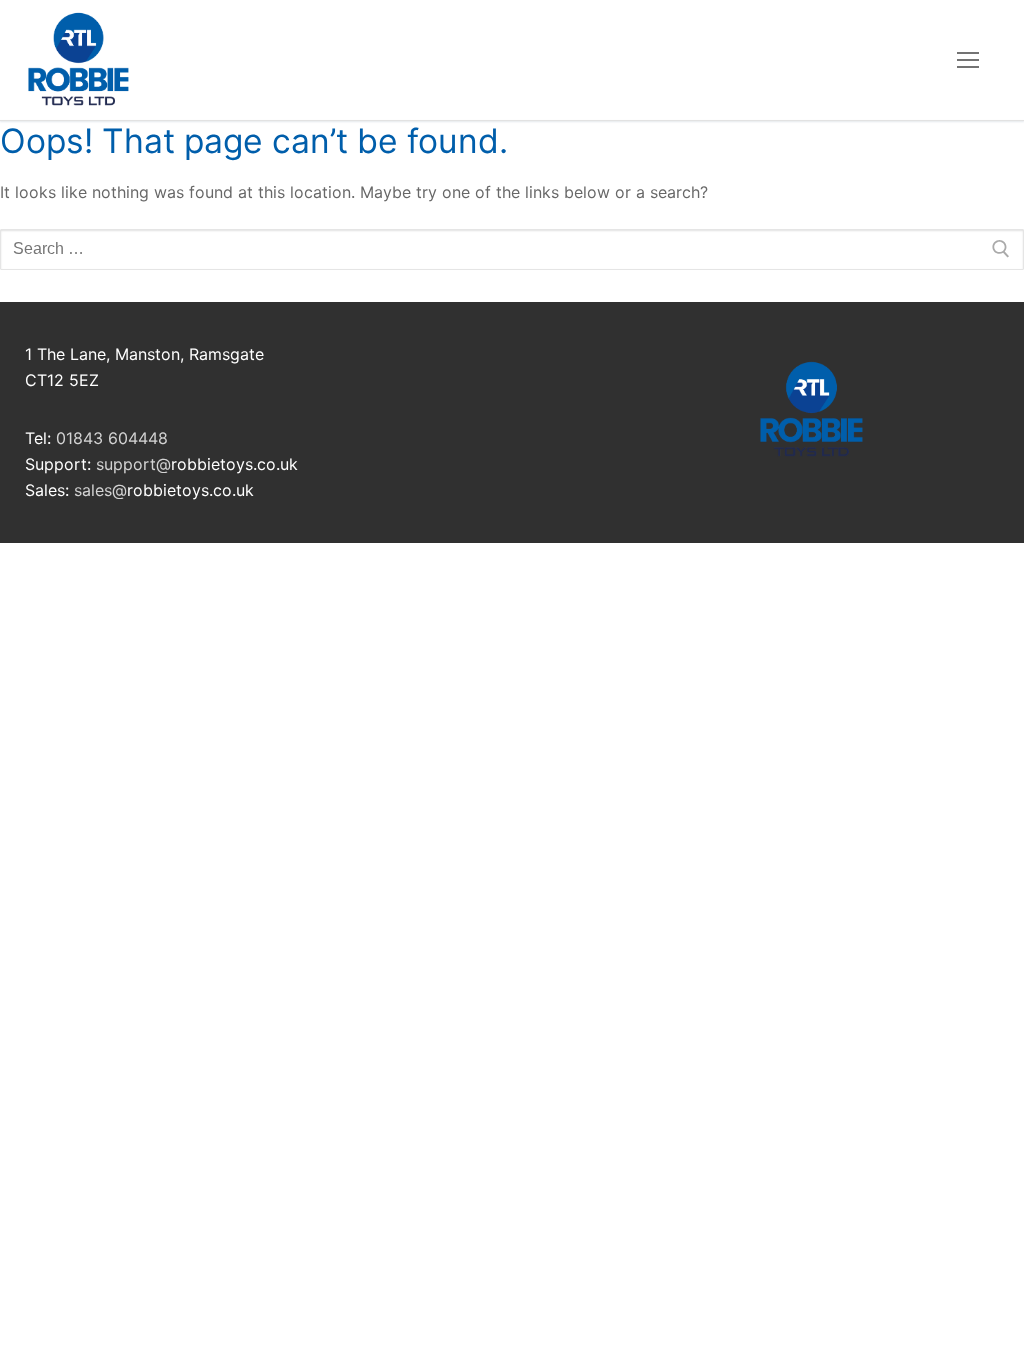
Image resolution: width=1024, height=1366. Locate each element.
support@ (133, 464)
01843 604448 (112, 438)
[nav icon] (968, 60)
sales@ (100, 490)
